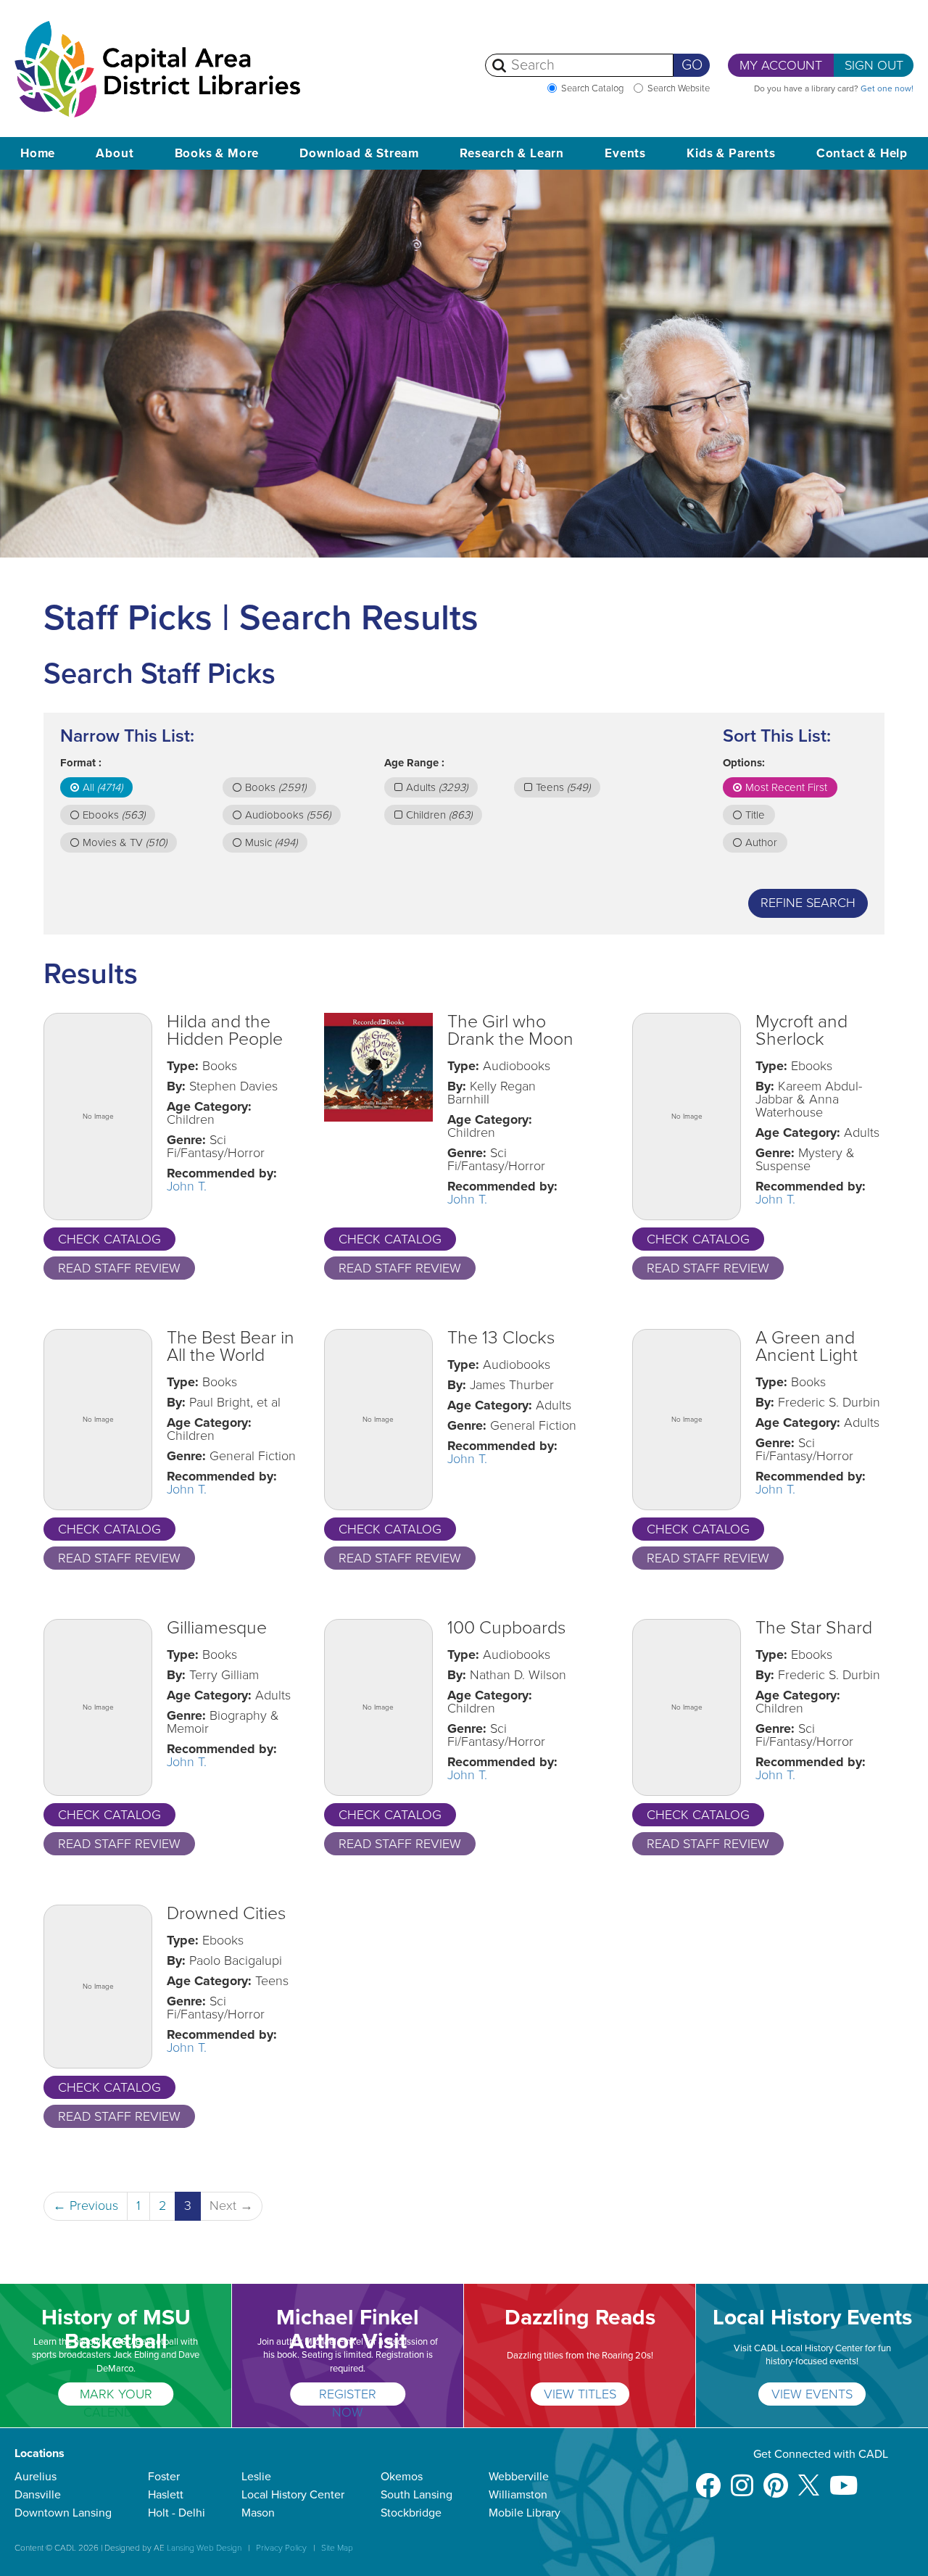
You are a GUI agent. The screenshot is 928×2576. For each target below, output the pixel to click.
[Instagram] (742, 2478)
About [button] (115, 153)
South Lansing (417, 2495)
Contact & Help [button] (862, 153)
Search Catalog (592, 88)
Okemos (402, 2477)
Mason (258, 2513)
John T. (187, 1186)
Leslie (256, 2477)
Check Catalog (109, 1239)
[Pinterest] (776, 2478)
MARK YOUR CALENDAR (116, 2396)
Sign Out (874, 65)
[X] (809, 2478)
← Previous (86, 2206)
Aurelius (36, 2477)
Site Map (337, 2548)
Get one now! (887, 88)
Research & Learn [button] (512, 153)
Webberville (519, 2477)
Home (38, 153)
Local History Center (293, 2495)
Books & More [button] (217, 153)
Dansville (38, 2495)
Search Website (679, 88)
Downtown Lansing (63, 2513)
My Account (781, 65)
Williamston (518, 2495)
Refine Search (808, 903)
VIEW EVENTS (812, 2394)
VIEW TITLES (580, 2394)
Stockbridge (411, 2513)
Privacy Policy (281, 2548)
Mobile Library (525, 2513)
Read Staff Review (119, 1268)
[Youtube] (844, 2478)
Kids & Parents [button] (731, 153)
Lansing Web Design (204, 2548)
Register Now (348, 2396)
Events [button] (625, 153)
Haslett (166, 2495)
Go (692, 65)
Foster (164, 2477)
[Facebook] (708, 2478)
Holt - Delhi (177, 2513)
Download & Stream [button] (359, 153)
